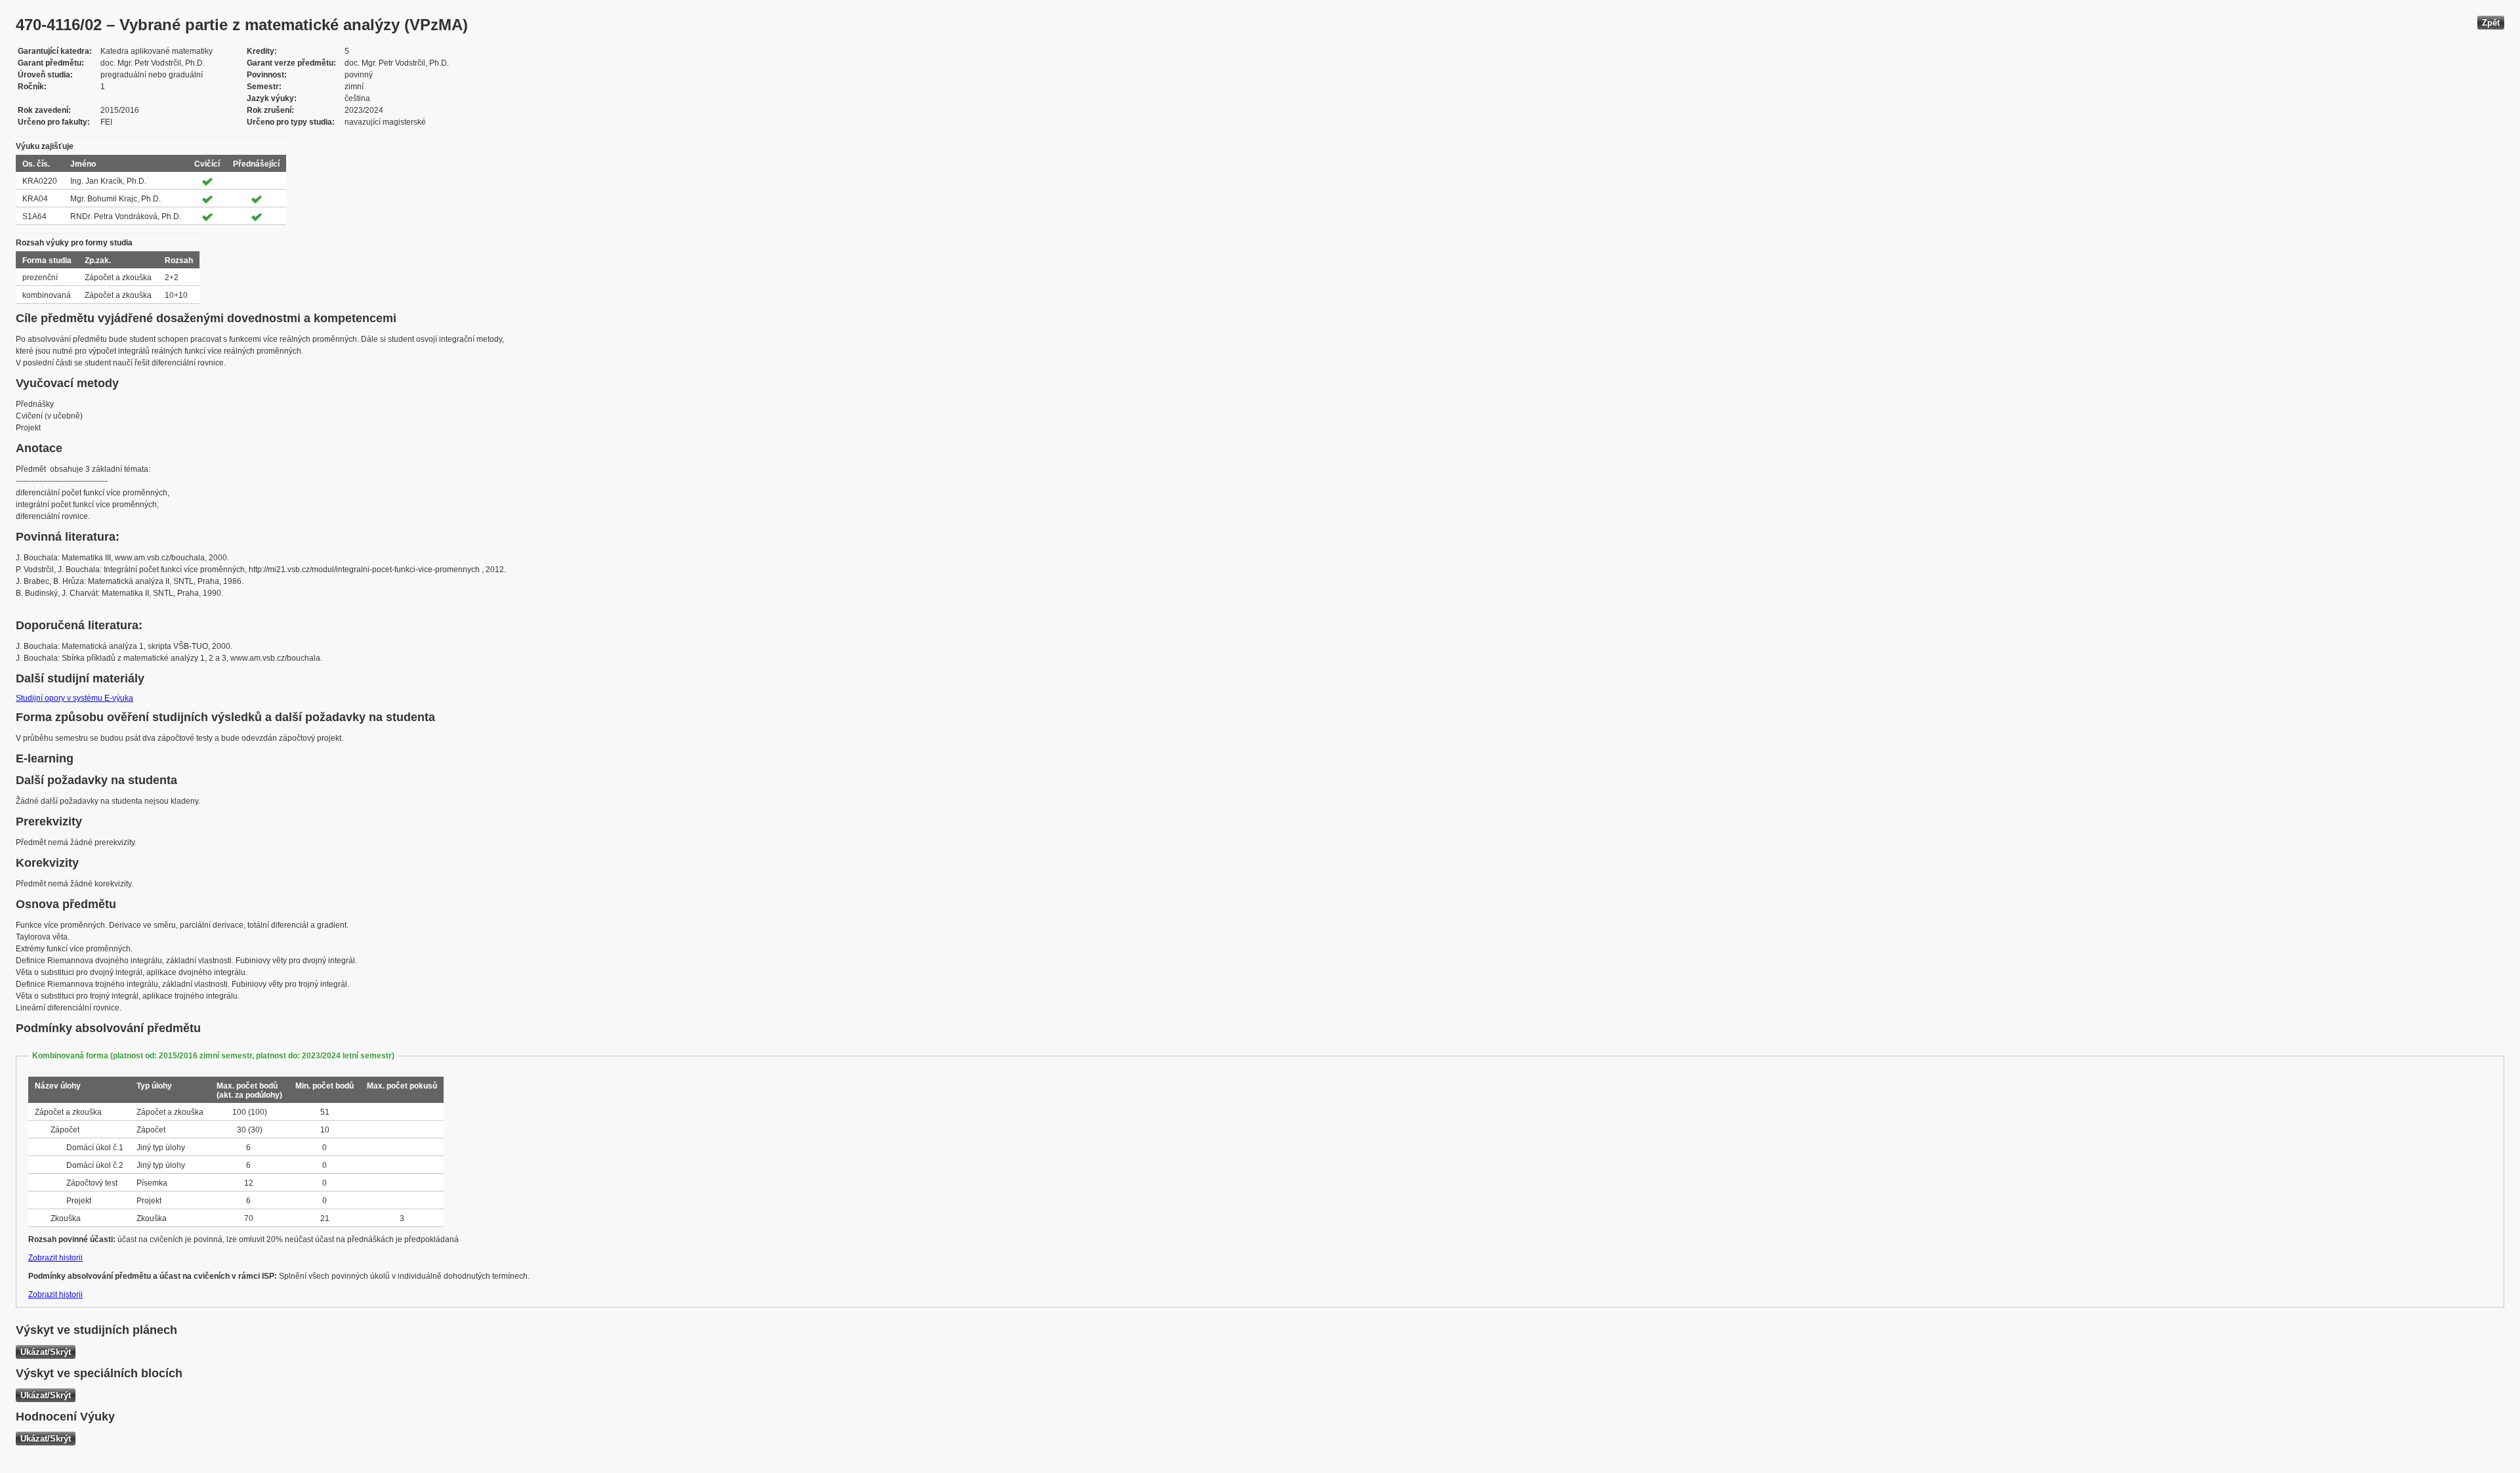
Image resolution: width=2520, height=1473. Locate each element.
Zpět (2491, 23)
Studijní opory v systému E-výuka (74, 698)
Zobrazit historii (55, 1258)
